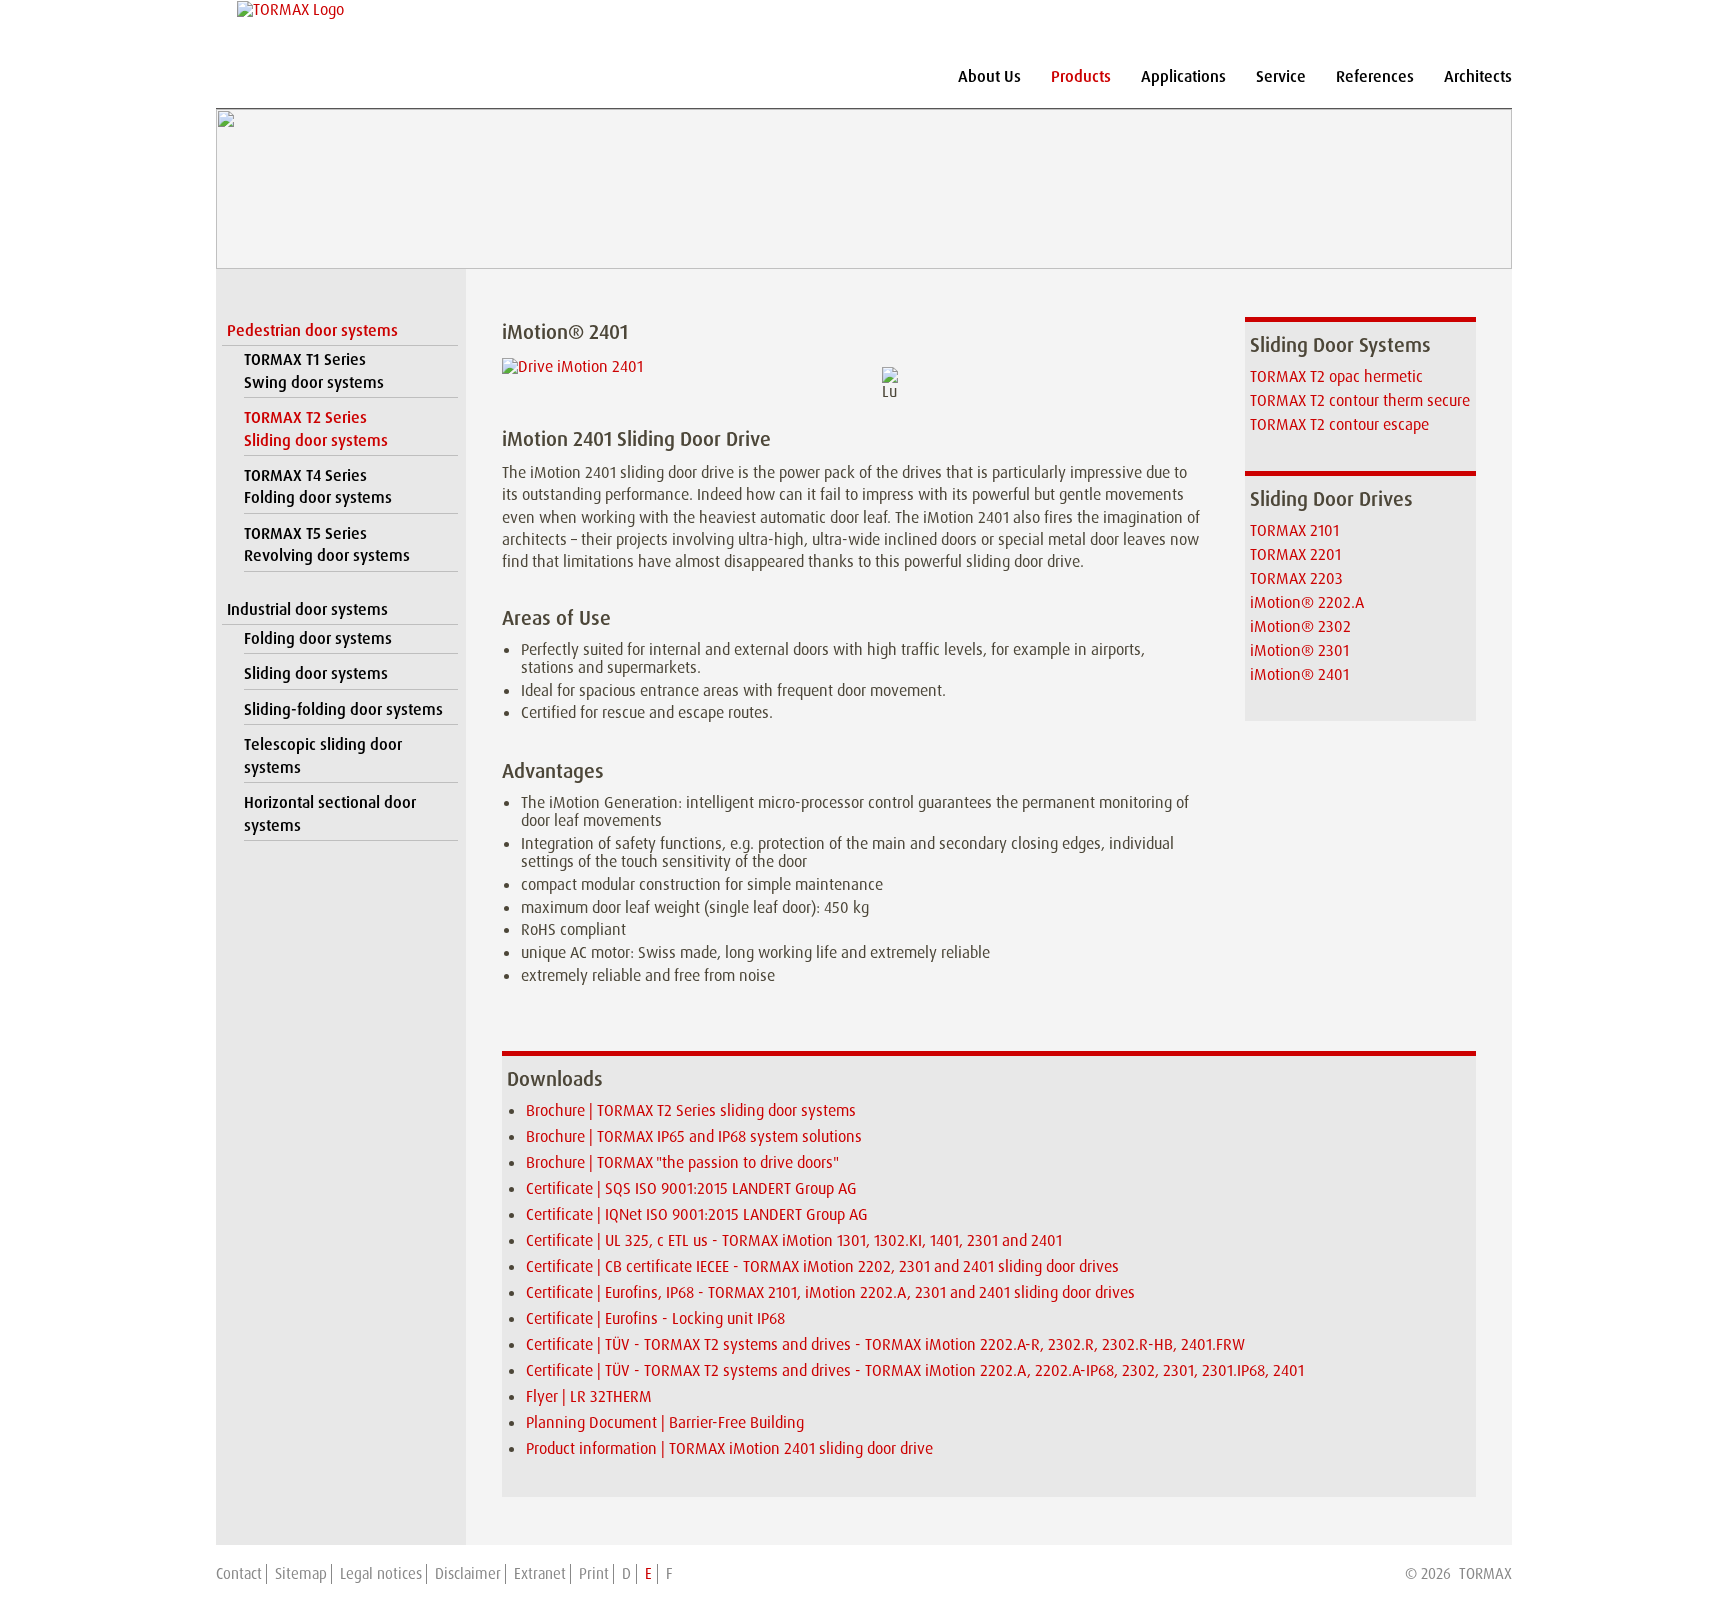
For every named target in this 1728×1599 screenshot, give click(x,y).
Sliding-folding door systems (343, 709)
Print (594, 1574)
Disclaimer (468, 1574)
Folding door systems (318, 638)
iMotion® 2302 (1300, 626)
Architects (1478, 76)
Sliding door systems (316, 673)
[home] (291, 9)
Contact (239, 1574)
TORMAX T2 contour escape (1339, 424)
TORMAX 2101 (1294, 530)
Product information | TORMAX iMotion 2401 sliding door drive (729, 1448)
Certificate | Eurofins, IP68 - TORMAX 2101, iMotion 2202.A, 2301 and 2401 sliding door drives (830, 1292)
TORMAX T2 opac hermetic (1336, 376)
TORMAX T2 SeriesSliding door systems (316, 428)
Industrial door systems (307, 609)
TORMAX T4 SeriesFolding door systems (318, 486)
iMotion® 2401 (1299, 674)
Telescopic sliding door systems (323, 755)
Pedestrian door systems (312, 330)
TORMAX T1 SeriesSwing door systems (314, 370)
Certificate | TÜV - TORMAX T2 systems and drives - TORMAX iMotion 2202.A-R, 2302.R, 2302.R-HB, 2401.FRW (885, 1344)
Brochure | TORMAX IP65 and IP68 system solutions (694, 1136)
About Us (989, 76)
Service (1281, 76)
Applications (1183, 76)
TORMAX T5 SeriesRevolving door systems (327, 544)
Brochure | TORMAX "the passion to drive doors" (682, 1162)
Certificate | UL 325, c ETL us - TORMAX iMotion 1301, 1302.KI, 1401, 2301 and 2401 (794, 1240)
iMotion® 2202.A (1307, 602)
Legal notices (381, 1574)
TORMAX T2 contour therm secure (1360, 400)
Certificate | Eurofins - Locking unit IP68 (655, 1318)
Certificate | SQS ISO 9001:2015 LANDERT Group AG (691, 1188)
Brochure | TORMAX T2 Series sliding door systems (691, 1110)
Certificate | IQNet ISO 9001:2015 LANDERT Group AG (697, 1214)
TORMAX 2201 (1295, 554)
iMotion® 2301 (1299, 650)
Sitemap (301, 1574)
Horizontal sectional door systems (330, 813)
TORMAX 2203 (1296, 578)
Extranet (540, 1574)
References (1375, 76)
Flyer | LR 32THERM (589, 1396)
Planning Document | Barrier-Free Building (665, 1422)
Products (1081, 76)
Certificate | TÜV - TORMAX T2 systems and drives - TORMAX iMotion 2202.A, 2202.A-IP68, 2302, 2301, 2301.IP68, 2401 (915, 1370)
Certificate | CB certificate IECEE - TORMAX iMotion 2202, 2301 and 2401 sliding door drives (822, 1266)
